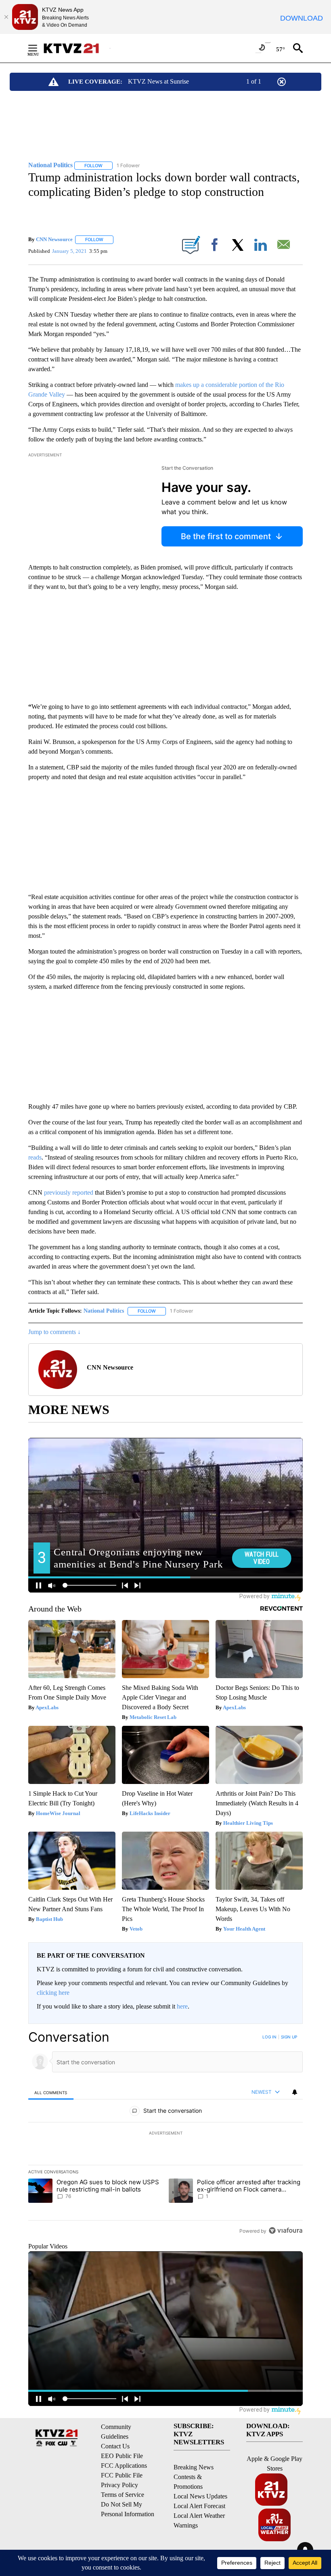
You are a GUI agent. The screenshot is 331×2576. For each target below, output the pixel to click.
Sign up (289, 2037)
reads (35, 1157)
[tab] (51, 2092)
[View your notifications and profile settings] (295, 2092)
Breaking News (194, 2467)
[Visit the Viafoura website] (286, 2230)
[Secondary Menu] (39, 48)
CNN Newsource (54, 239)
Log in (269, 2037)
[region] (165, 2134)
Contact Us (115, 2446)
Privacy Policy (119, 2485)
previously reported (69, 1192)
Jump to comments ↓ (54, 1332)
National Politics (104, 1311)
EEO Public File (122, 2456)
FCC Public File (122, 2475)
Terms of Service (123, 2495)
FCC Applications (124, 2466)
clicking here (53, 1993)
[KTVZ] (76, 48)
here (182, 2006)
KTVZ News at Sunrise (158, 81)
